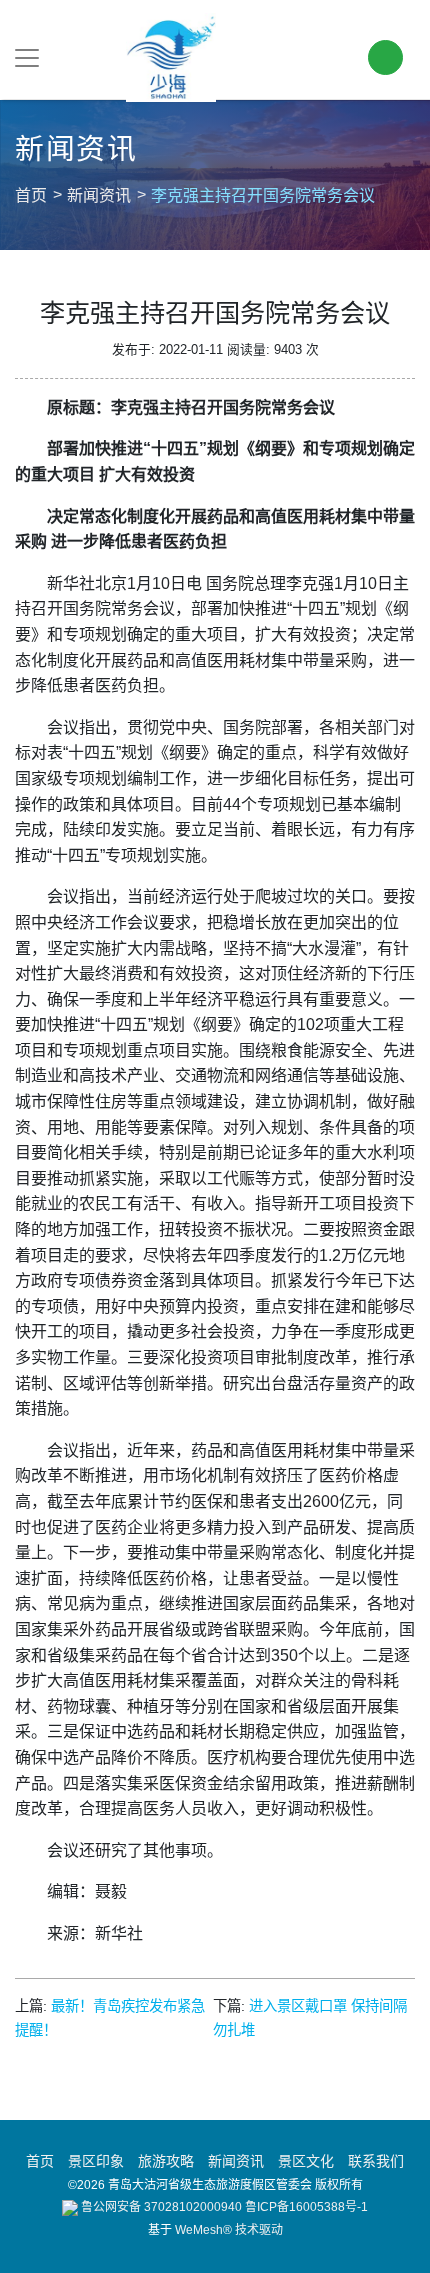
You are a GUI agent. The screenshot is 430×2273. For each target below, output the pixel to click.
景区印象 (96, 2161)
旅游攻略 (166, 2161)
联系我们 (376, 2161)
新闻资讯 (99, 195)
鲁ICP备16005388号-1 (306, 2207)
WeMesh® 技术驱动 (229, 2230)
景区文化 (306, 2161)
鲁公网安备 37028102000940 (160, 2207)
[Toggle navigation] (27, 58)
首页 (31, 195)
